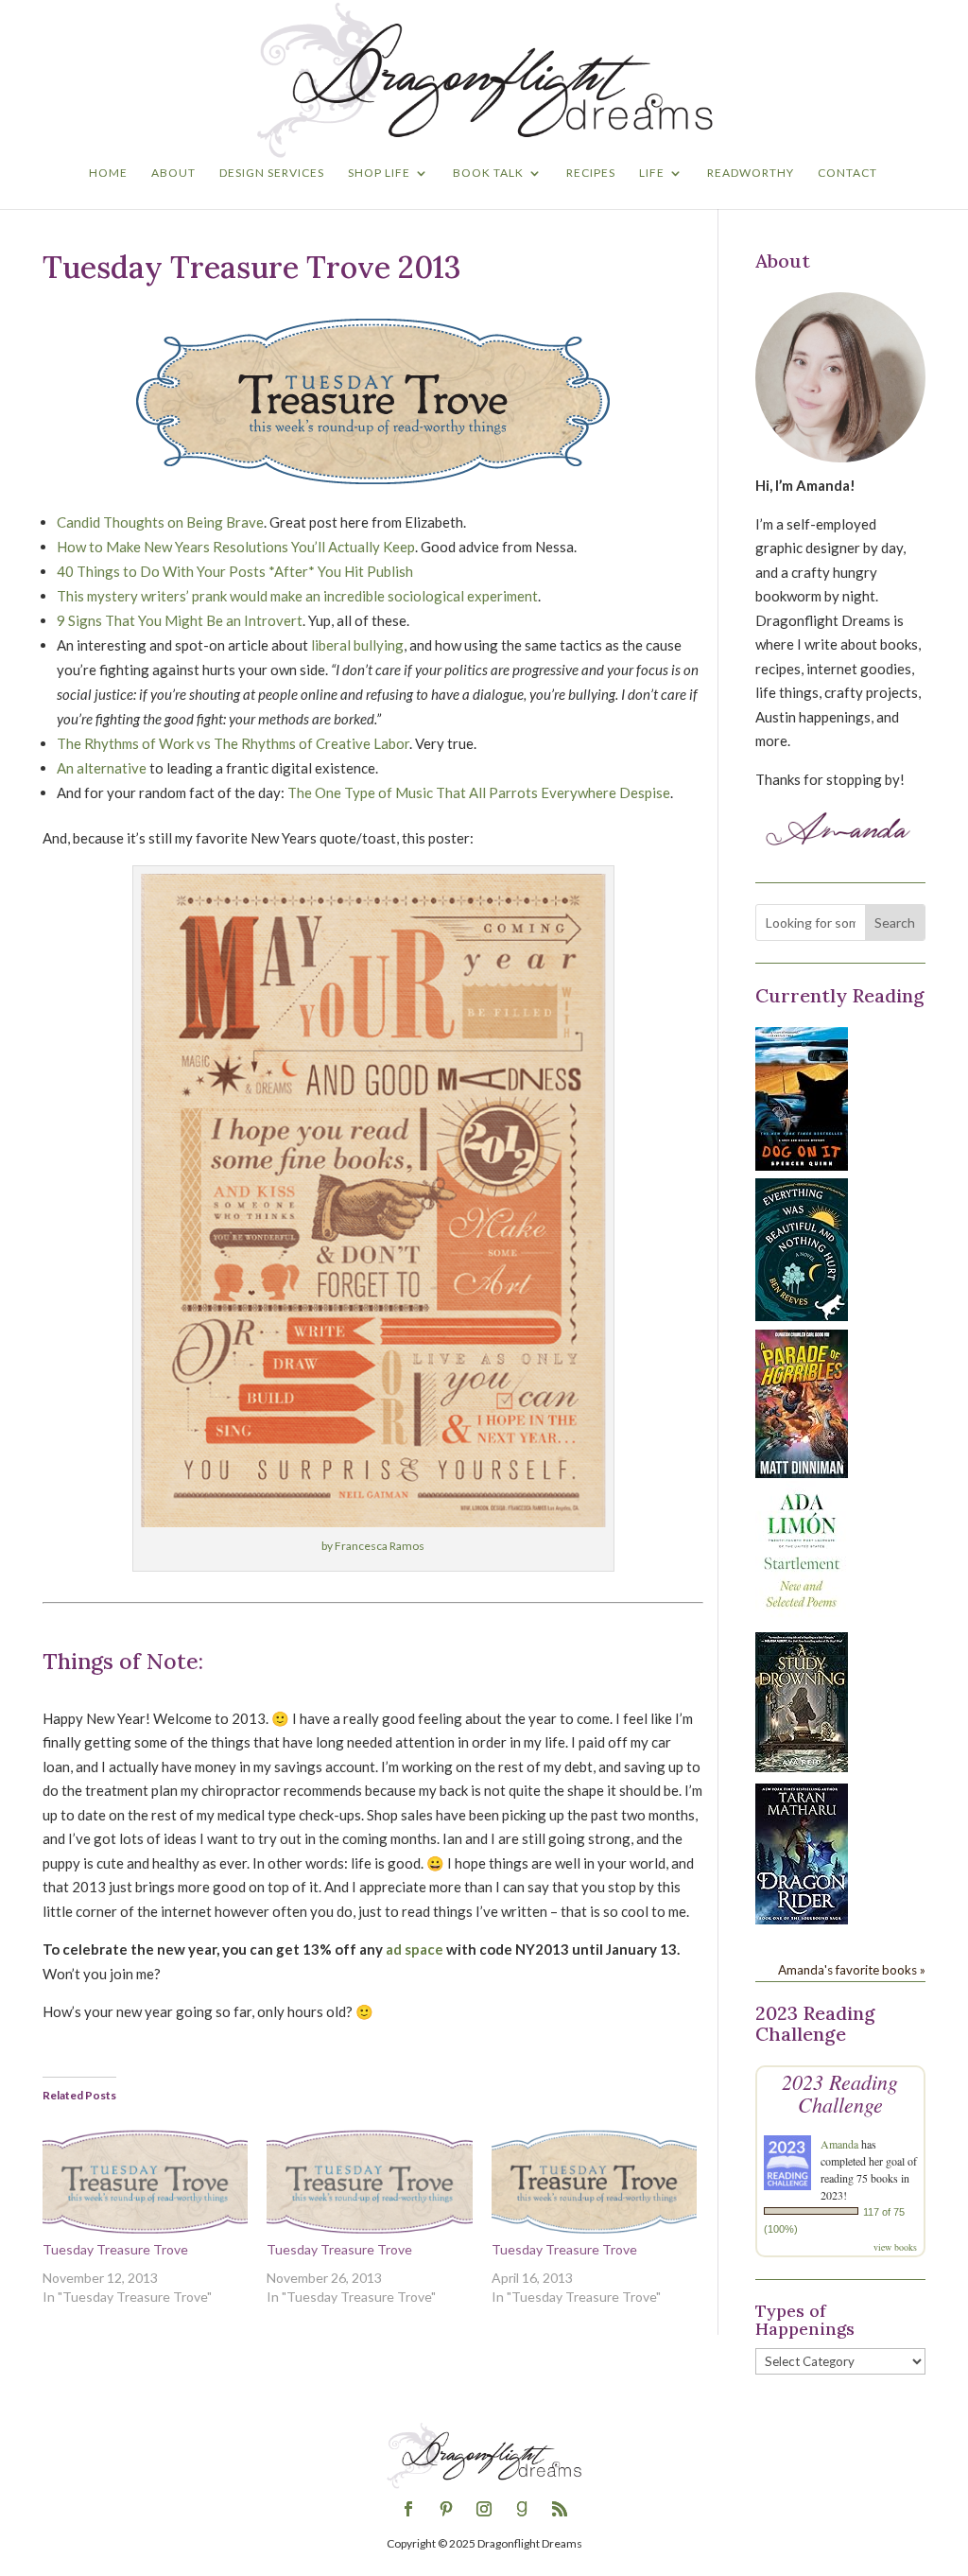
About (173, 173)
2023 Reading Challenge (840, 2093)
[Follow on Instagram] (484, 2509)
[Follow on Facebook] (408, 2509)
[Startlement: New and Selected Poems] (802, 1618)
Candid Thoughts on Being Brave (160, 522)
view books (895, 2247)
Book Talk (488, 173)
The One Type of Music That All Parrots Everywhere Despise (479, 792)
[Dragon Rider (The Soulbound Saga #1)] (802, 1919)
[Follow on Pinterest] (446, 2509)
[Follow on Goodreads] (522, 2509)
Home (108, 173)
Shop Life (379, 173)
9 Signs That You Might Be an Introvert (180, 620)
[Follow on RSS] (560, 2509)
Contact (847, 173)
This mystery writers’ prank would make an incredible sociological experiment (297, 596)
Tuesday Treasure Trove (115, 2249)
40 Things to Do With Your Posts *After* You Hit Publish (235, 571)
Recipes (591, 173)
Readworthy (751, 173)
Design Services (272, 173)
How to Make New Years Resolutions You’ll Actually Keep (236, 547)
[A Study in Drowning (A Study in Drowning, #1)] (802, 1767)
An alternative (102, 768)
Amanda (839, 2144)
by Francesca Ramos (373, 1546)
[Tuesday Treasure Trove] (145, 2182)
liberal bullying (357, 645)
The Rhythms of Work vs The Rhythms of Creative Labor (233, 743)
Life (652, 173)
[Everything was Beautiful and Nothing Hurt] (802, 1315)
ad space (415, 1949)
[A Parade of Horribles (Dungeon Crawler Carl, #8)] (802, 1472)
